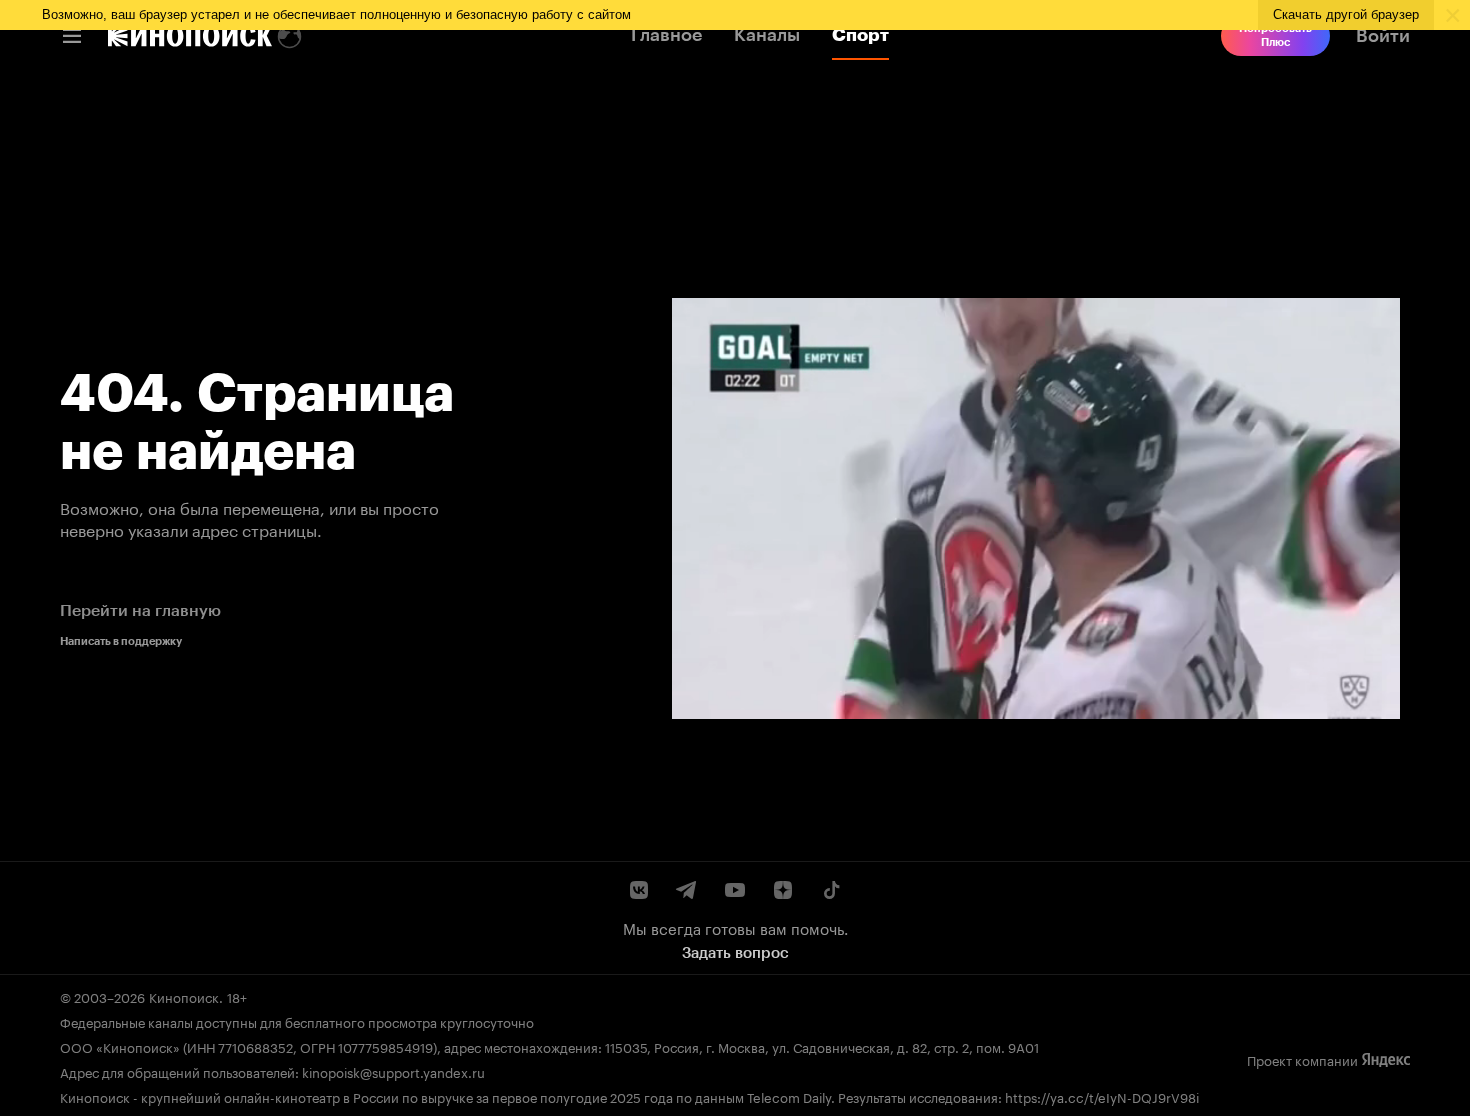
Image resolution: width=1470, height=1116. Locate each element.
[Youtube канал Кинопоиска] (735, 890)
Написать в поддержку (121, 641)
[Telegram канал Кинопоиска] (687, 890)
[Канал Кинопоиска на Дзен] (783, 890)
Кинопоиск (184, 996)
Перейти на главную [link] (140, 610)
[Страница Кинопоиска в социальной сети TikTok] (831, 890)
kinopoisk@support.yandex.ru (393, 1071)
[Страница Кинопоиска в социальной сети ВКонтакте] (639, 890)
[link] (190, 36)
